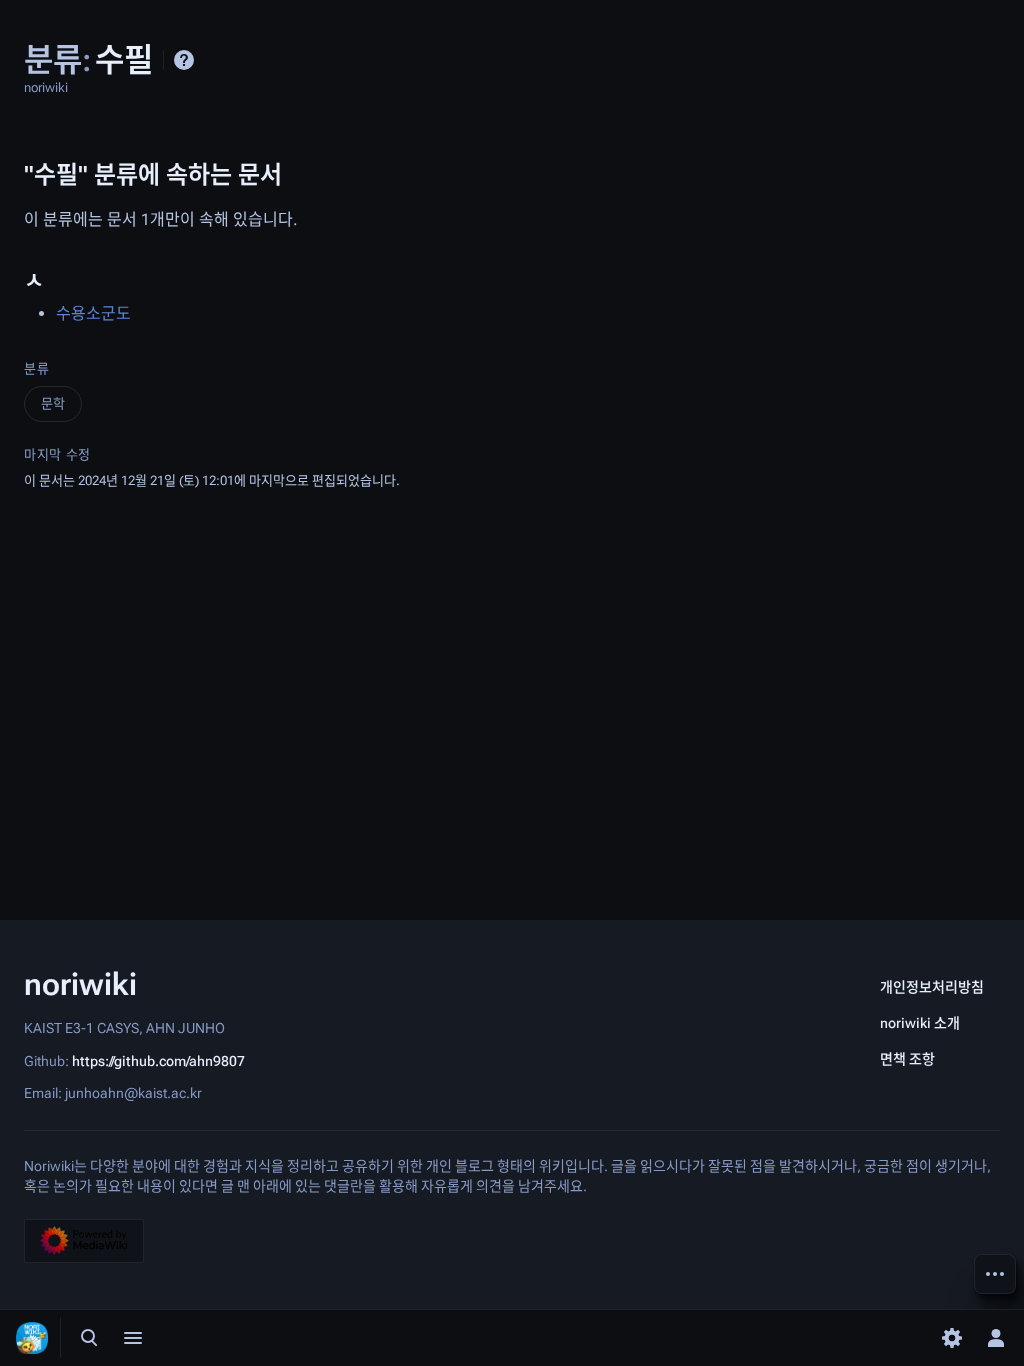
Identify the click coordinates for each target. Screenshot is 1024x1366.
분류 (36, 368)
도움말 (184, 60)
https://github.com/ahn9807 (158, 1060)
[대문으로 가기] (32, 1338)
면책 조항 (907, 1059)
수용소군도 (93, 313)
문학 (53, 403)
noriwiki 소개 (920, 1023)
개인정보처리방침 (932, 987)
